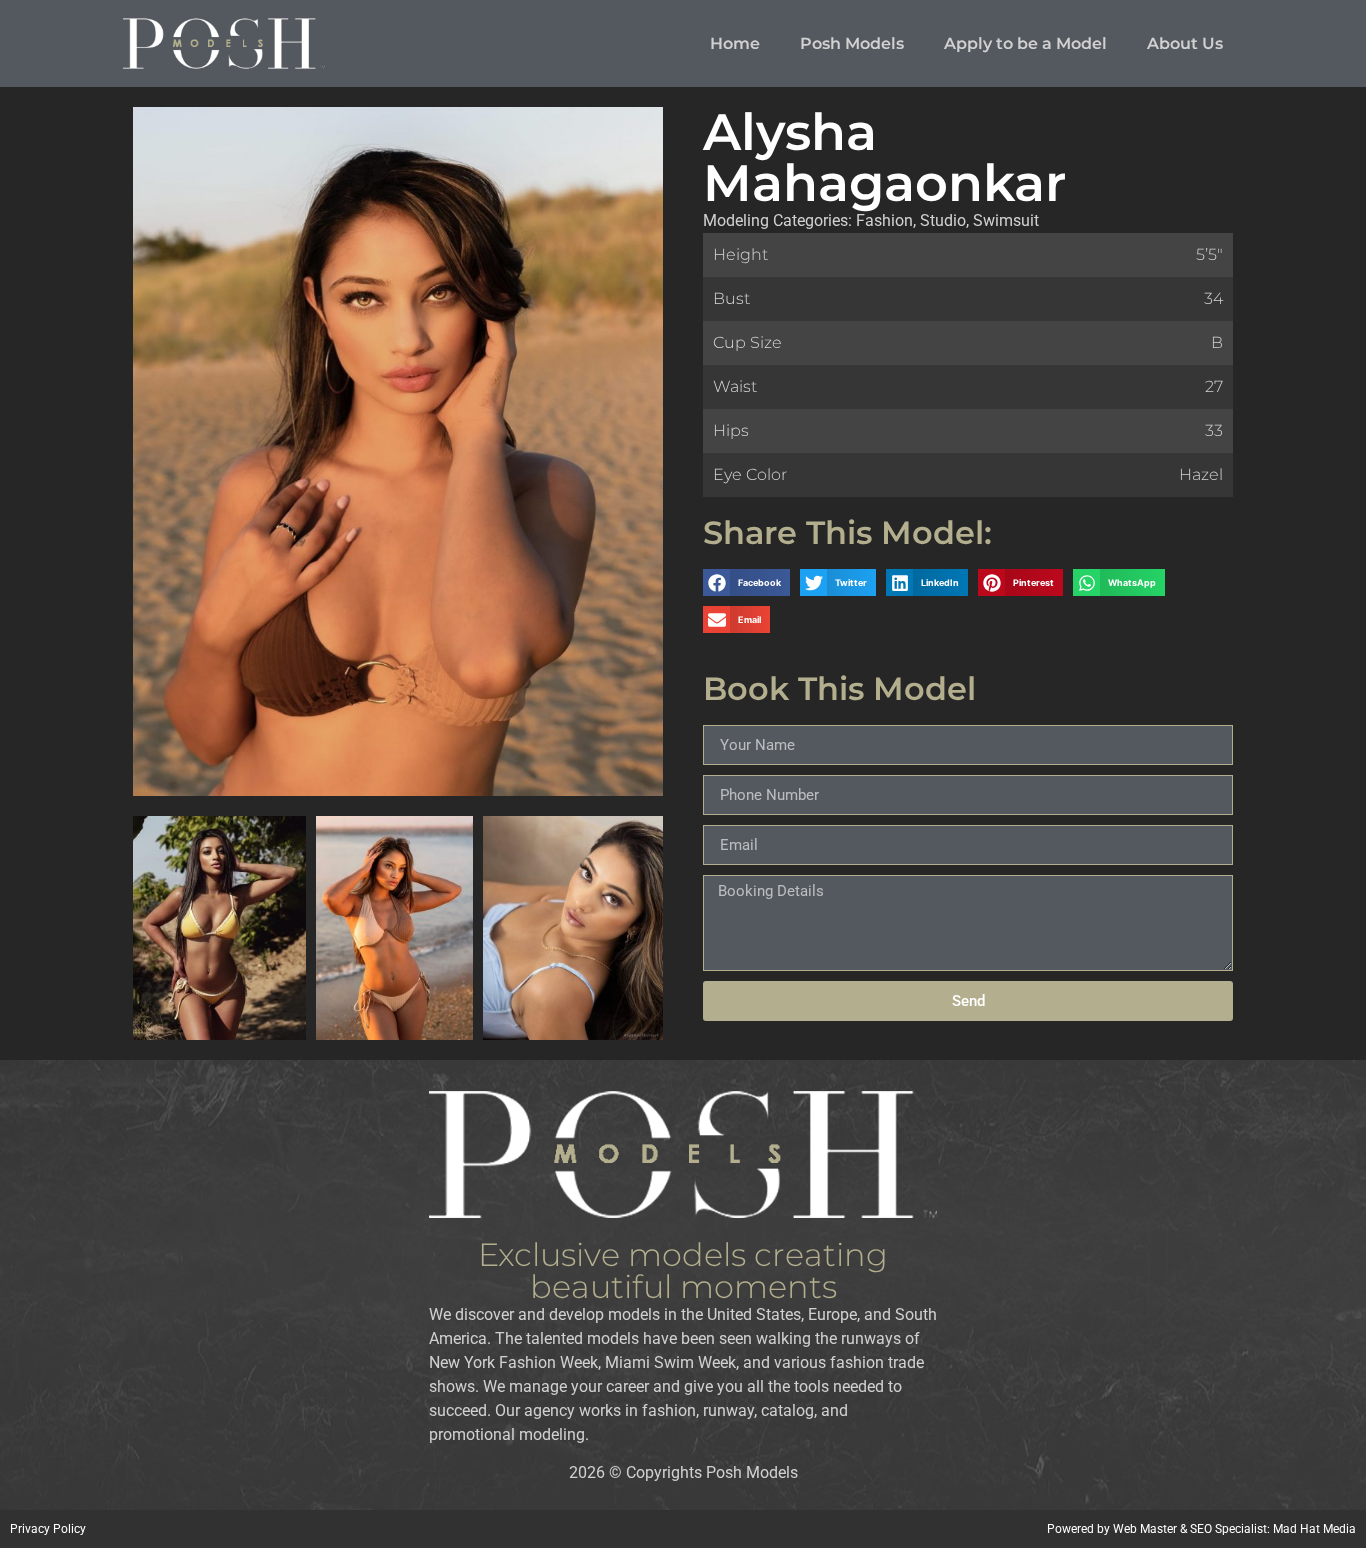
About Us (1185, 43)
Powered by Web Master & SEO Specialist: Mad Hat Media (1201, 1529)
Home (735, 43)
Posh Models (852, 43)
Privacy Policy (48, 1529)
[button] (746, 582)
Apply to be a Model (1025, 43)
